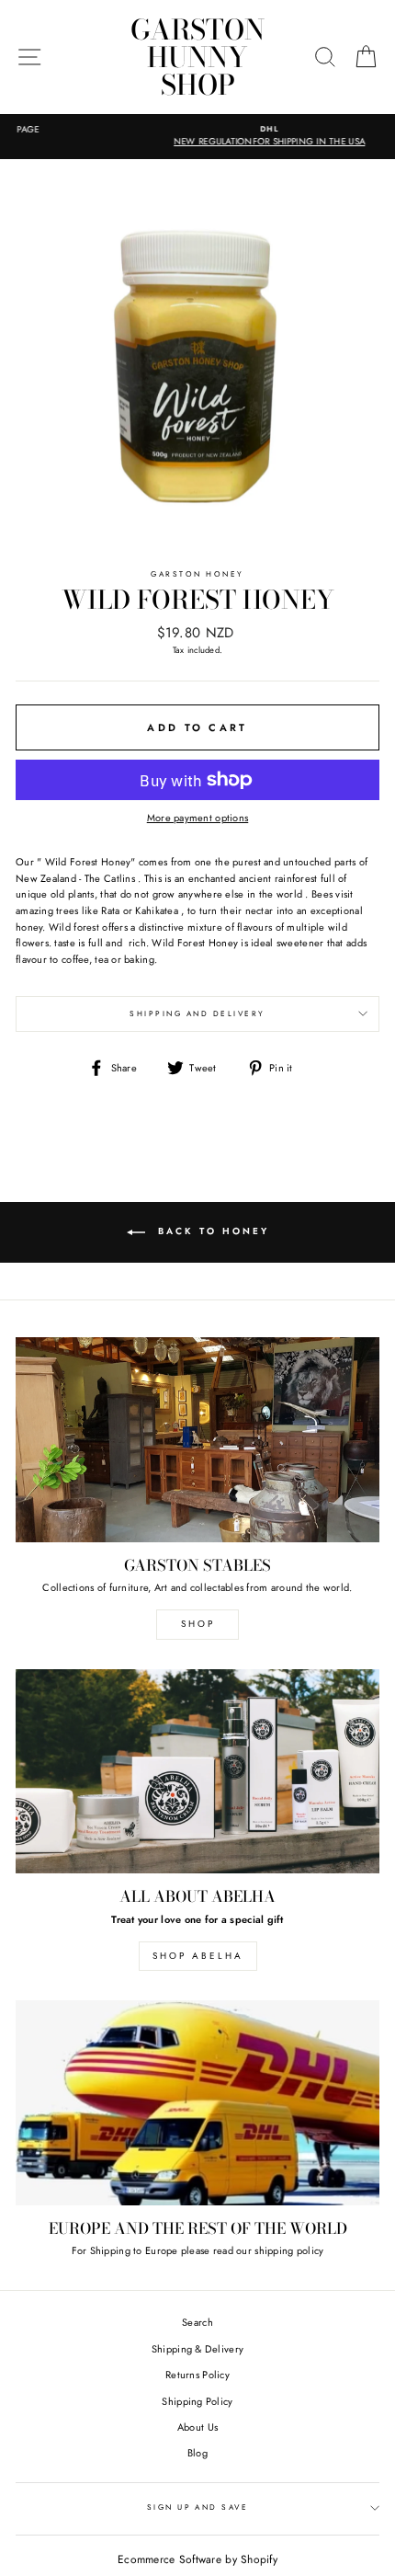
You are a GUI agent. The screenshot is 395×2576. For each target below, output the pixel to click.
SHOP (198, 1624)
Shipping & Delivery (197, 2349)
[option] (197, 137)
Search (197, 2322)
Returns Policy (197, 2375)
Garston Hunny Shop (197, 57)
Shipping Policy (197, 2401)
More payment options (198, 818)
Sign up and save (198, 2507)
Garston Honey (197, 574)
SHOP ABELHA (198, 1956)
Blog (197, 2453)
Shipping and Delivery (197, 1013)
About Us (197, 2427)
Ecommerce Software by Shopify (197, 2559)
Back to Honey (211, 1231)
